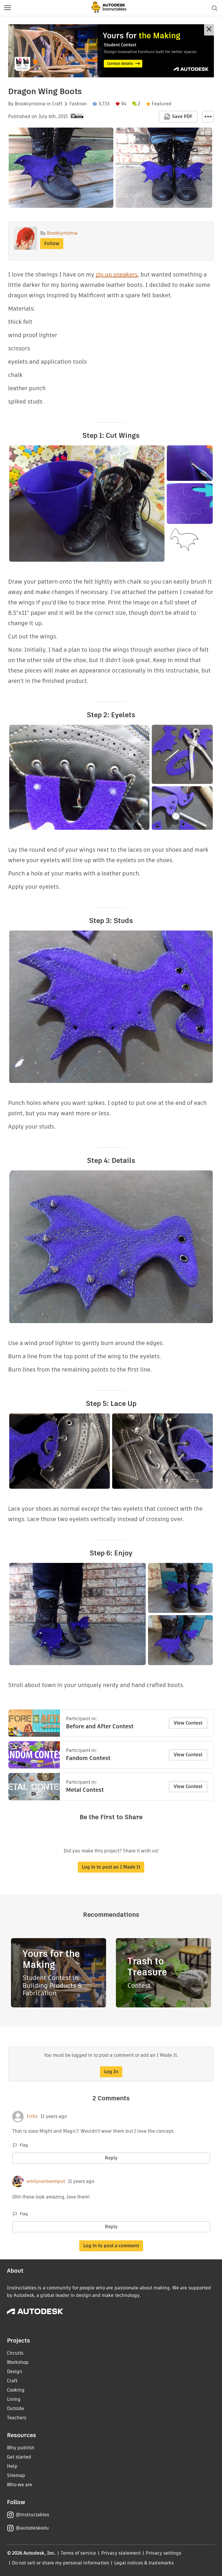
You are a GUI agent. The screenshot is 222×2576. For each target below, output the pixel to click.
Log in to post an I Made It (111, 1867)
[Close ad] (209, 30)
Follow (52, 243)
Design (15, 2372)
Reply (111, 2158)
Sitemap (16, 2475)
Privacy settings (163, 2553)
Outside (15, 2408)
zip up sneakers (117, 274)
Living (14, 2399)
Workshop (18, 2362)
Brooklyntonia (30, 104)
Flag (24, 2145)
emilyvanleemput (46, 2181)
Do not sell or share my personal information (60, 2563)
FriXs (32, 2117)
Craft (57, 104)
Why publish (21, 2448)
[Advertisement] (111, 51)
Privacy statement (121, 2553)
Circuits (15, 2353)
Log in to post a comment (111, 2246)
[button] (8, 8)
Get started (19, 2457)
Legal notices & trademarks (144, 2563)
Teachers (17, 2418)
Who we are (20, 2485)
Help (12, 2466)
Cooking (16, 2390)
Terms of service (78, 2553)
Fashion (78, 104)
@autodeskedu (32, 2528)
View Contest (188, 1723)
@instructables (32, 2515)
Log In (111, 2072)
